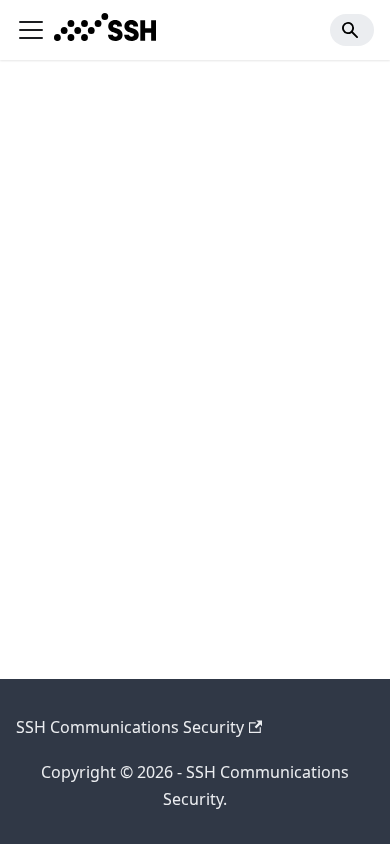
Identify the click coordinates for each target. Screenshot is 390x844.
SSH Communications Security (130, 727)
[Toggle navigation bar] (31, 30)
